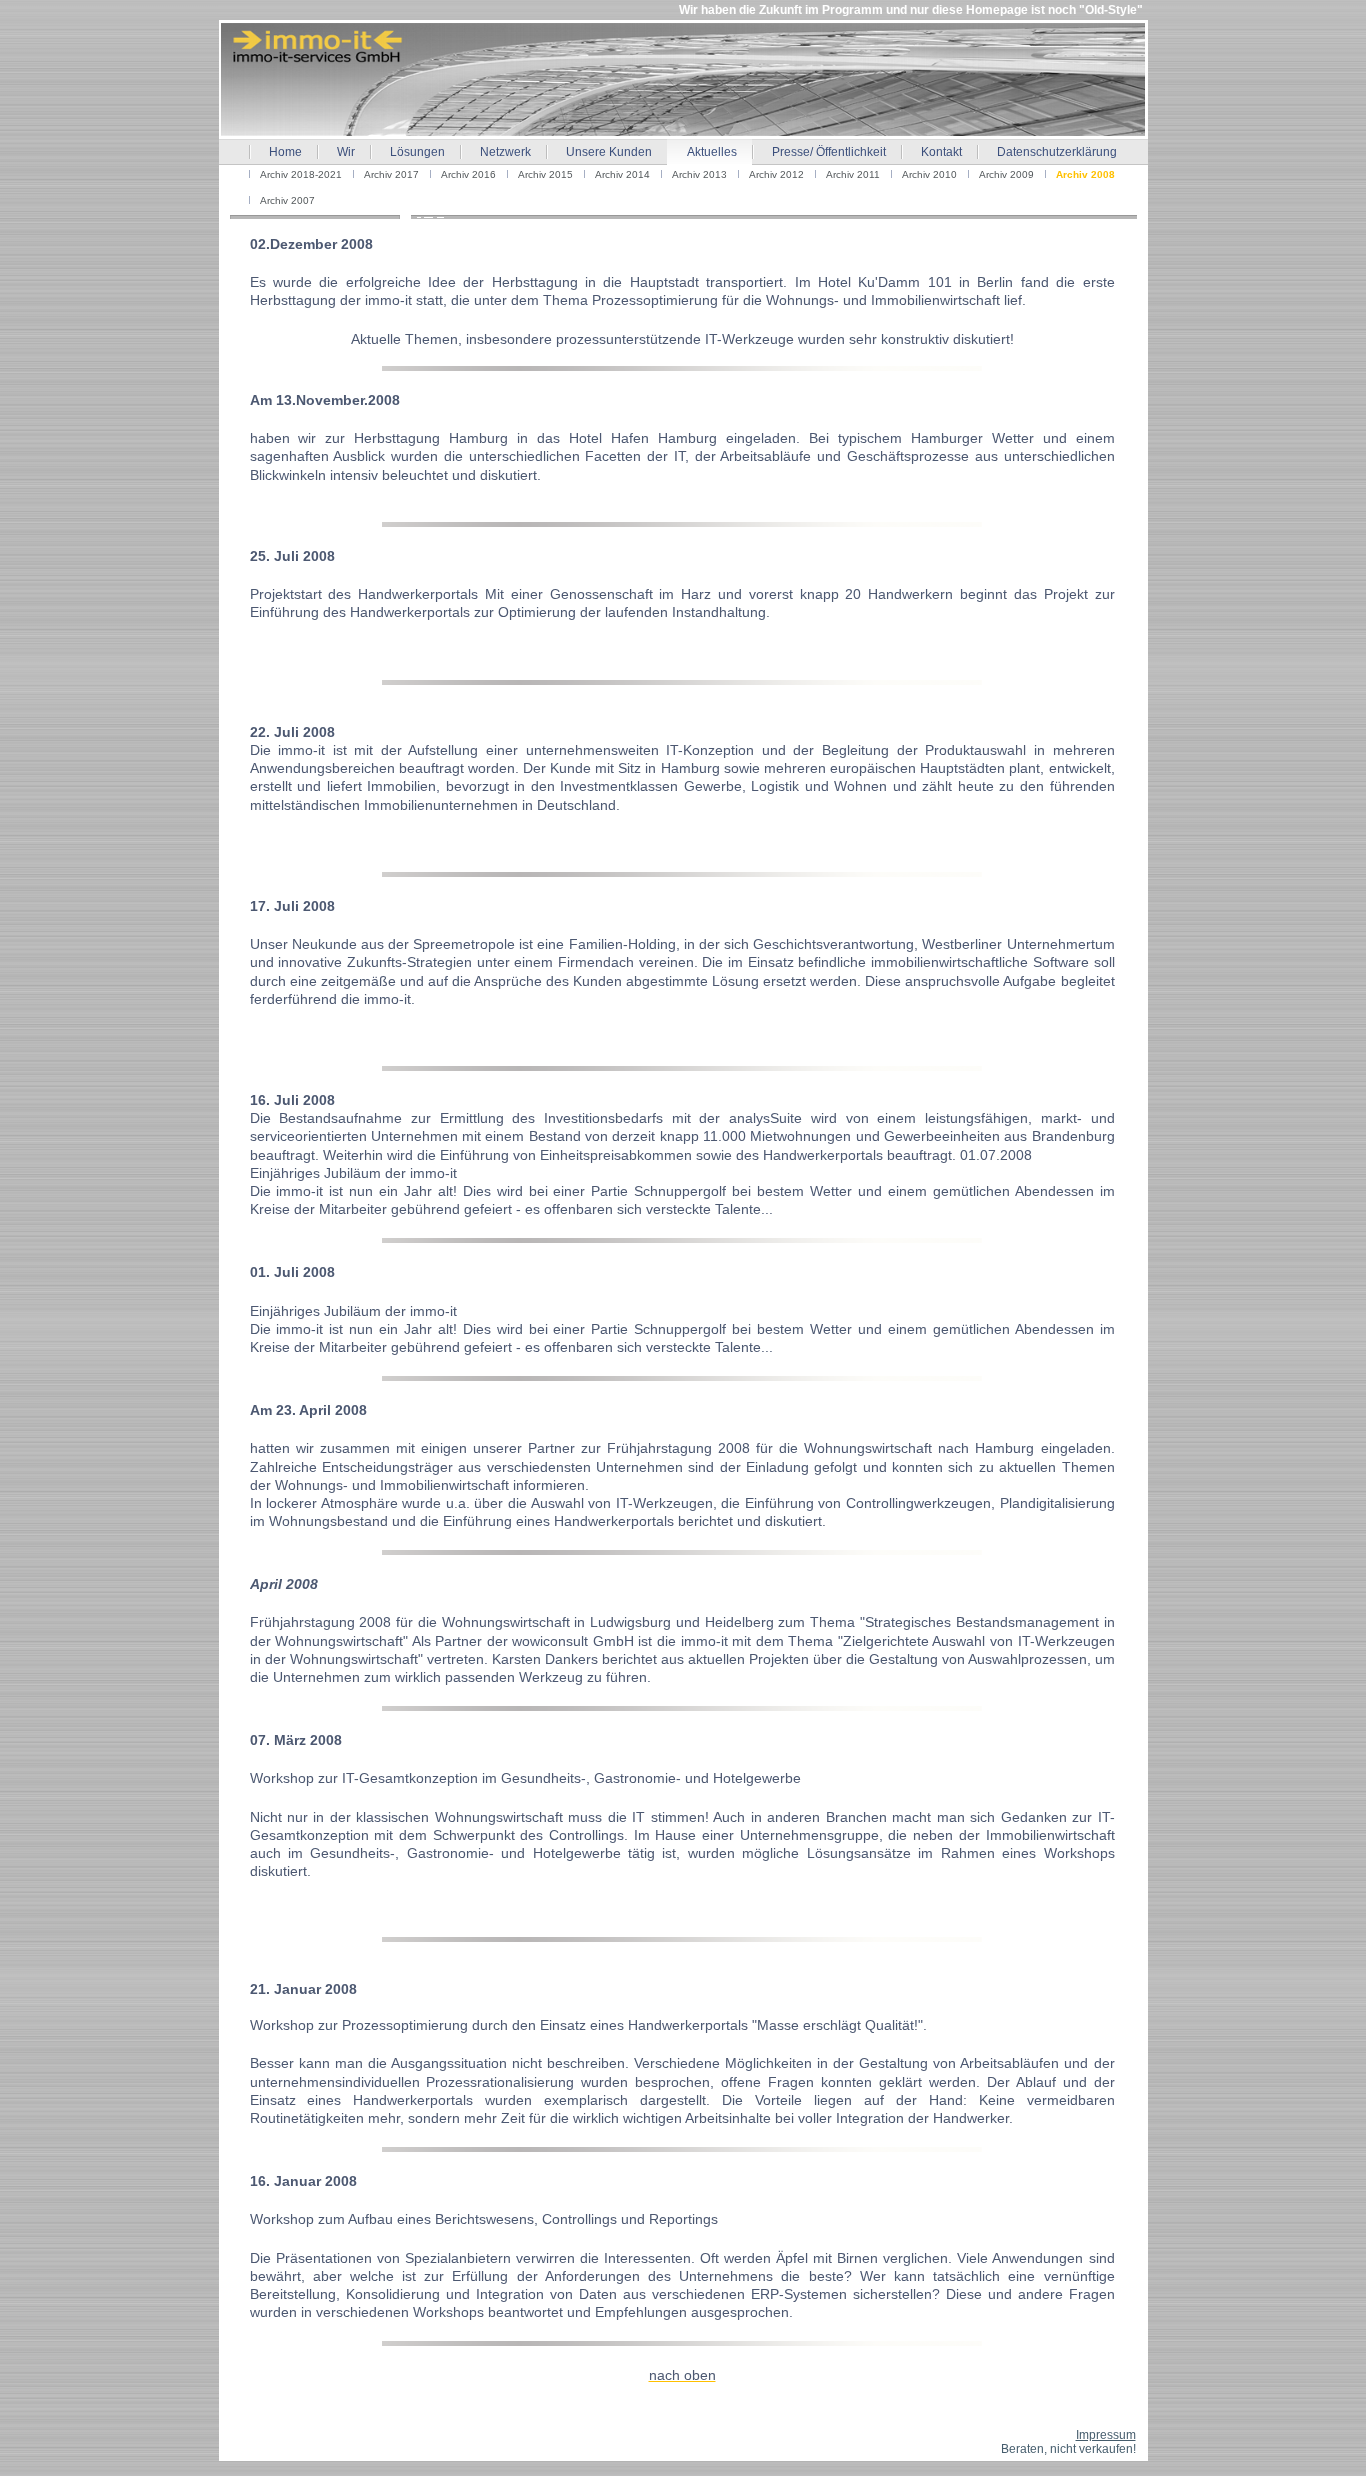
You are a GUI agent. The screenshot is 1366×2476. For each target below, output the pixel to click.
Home (285, 152)
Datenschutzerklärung (1057, 152)
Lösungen (417, 152)
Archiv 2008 (1085, 174)
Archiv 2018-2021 (301, 174)
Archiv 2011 (853, 174)
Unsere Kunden (609, 152)
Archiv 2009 (1006, 174)
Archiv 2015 (545, 174)
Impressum (1106, 2435)
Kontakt (941, 152)
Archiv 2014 (622, 174)
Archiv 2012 (776, 174)
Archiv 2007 (287, 200)
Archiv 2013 (699, 174)
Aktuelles (712, 152)
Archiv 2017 (391, 174)
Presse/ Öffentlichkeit (829, 152)
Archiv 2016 (468, 174)
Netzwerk (505, 152)
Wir (346, 152)
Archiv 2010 (929, 174)
